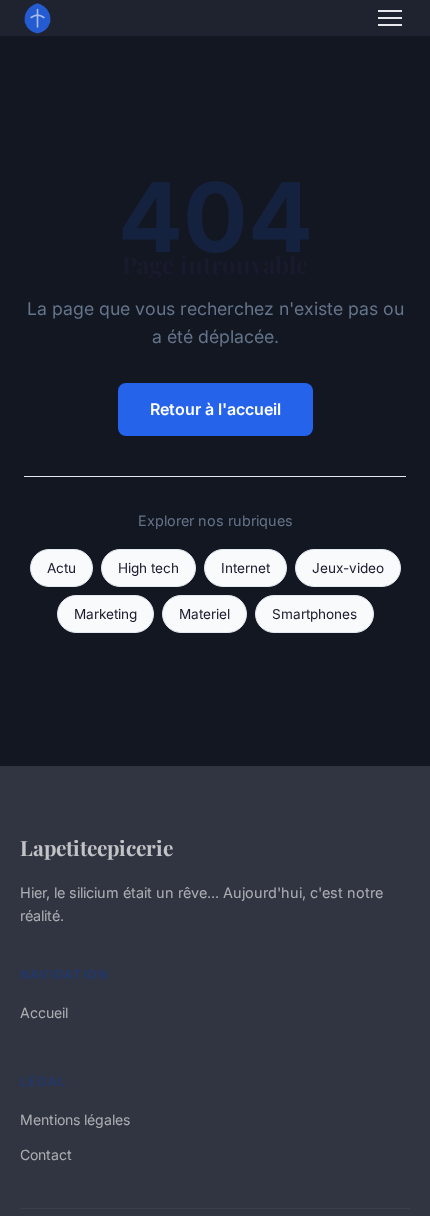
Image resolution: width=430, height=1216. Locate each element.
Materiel (204, 614)
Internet (245, 568)
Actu (61, 568)
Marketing (105, 614)
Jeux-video (348, 568)
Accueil (44, 1012)
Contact (46, 1154)
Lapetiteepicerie (96, 847)
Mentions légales (75, 1119)
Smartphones (314, 614)
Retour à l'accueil (215, 409)
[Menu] (390, 18)
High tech (148, 568)
